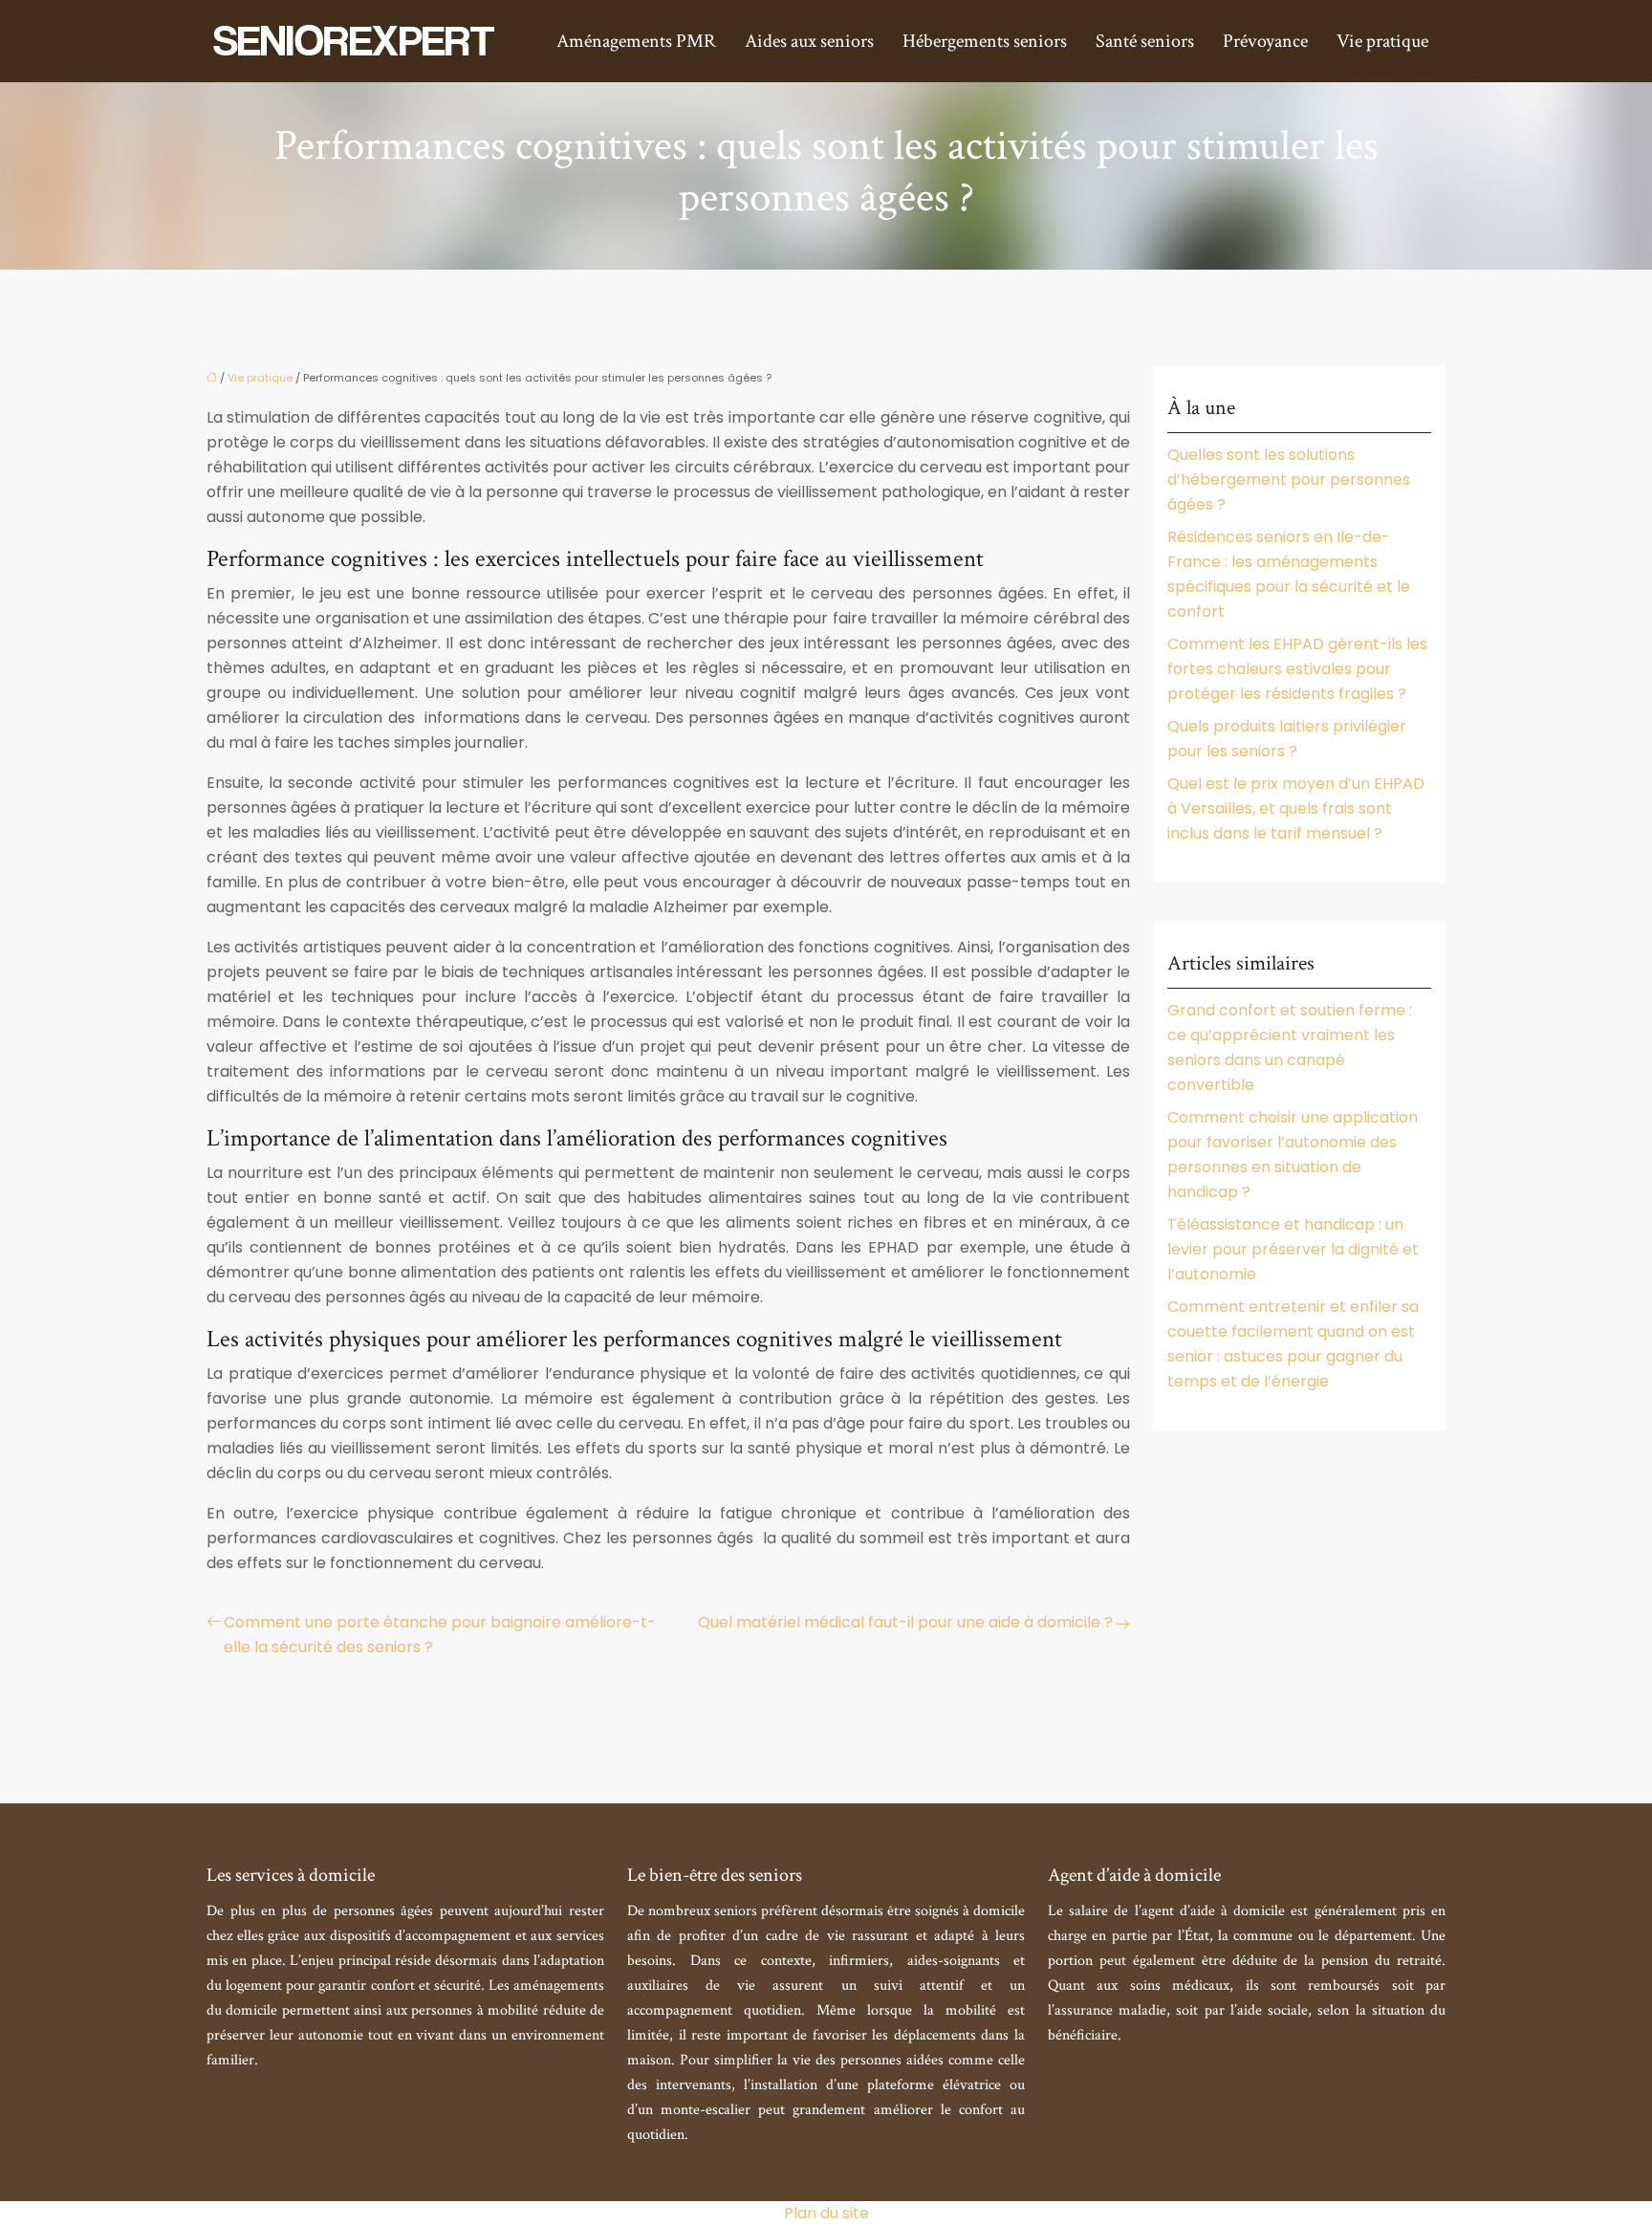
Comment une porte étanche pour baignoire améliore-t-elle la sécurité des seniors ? (440, 1635)
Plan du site (826, 2213)
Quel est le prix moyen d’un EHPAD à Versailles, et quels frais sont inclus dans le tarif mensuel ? (1296, 808)
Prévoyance (1265, 41)
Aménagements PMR (636, 41)
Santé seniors (1145, 41)
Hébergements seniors (985, 41)
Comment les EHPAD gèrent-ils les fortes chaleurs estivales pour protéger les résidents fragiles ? (1297, 669)
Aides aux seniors (809, 41)
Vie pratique (1382, 41)
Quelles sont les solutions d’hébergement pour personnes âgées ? (1289, 480)
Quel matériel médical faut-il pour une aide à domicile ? (905, 1622)
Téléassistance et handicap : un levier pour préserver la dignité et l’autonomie (1293, 1249)
